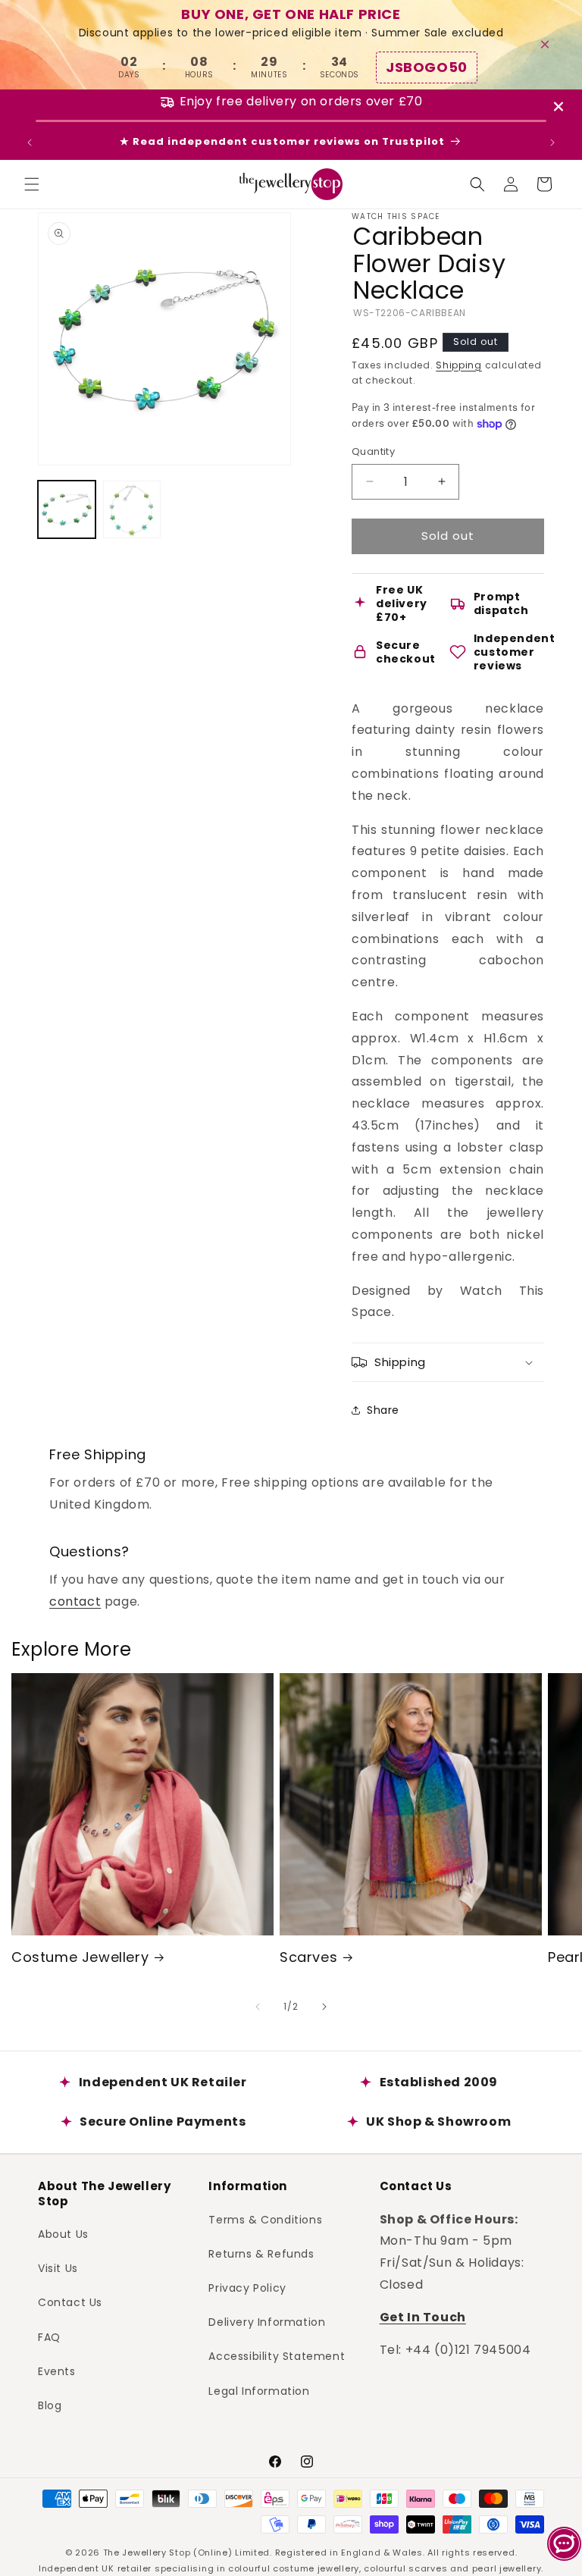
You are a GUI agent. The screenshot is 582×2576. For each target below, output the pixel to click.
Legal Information (259, 2391)
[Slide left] (258, 2007)
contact (75, 1601)
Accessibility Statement (277, 2356)
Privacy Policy (247, 2288)
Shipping (459, 365)
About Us (63, 2234)
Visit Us (58, 2268)
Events (57, 2371)
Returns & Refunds (261, 2254)
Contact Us (70, 2302)
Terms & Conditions (265, 2220)
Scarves (308, 1957)
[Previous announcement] (30, 143)
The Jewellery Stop (147, 2552)
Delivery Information (267, 2322)
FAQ (49, 2337)
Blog (50, 2405)
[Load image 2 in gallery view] (132, 509)
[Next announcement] (552, 143)
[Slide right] (324, 2007)
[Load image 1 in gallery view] (67, 509)
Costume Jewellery (80, 1957)
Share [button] (383, 1410)
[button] (32, 184)
